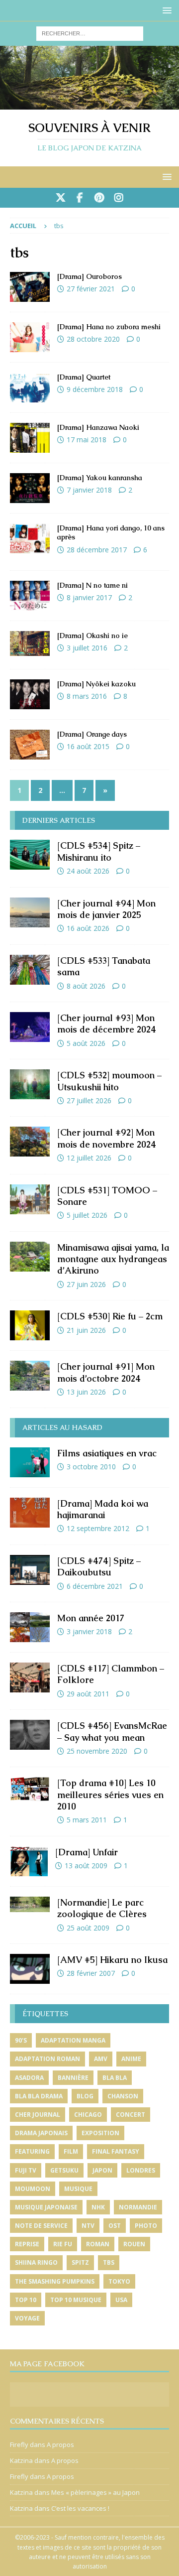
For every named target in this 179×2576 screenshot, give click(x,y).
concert (131, 2115)
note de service (41, 2226)
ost (115, 2226)
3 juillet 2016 (87, 648)
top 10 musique (76, 2300)
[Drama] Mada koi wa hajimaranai (103, 1509)
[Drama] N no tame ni (92, 585)
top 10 (26, 2300)
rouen (134, 2244)
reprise (27, 2244)
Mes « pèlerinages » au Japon (95, 2492)
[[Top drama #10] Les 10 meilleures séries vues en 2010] (30, 1789)
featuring (32, 2151)
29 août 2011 (88, 1694)
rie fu (63, 2244)
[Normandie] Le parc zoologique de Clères (102, 1908)
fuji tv (26, 2170)
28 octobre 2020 (93, 339)
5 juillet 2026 (87, 1215)
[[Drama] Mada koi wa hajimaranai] (30, 1513)
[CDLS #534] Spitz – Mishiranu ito (99, 851)
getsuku (64, 2170)
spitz (80, 2262)
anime (131, 2059)
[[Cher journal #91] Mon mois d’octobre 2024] (30, 1376)
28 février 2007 (91, 1973)
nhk (98, 2207)
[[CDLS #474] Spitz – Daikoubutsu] (30, 1570)
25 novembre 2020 (97, 1751)
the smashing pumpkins (55, 2281)
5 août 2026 (86, 1043)
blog (85, 2096)
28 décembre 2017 (97, 550)
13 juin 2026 (86, 1392)
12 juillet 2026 (89, 1158)
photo (146, 2226)
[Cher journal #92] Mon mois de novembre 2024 (107, 1138)
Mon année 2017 (91, 1618)
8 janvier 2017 (89, 597)
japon (102, 2170)
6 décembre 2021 (95, 1586)
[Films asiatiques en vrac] (30, 1462)
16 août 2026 (88, 928)
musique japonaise (46, 2207)
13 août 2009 (86, 1866)
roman (98, 2244)
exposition (100, 2133)
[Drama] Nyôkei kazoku (96, 684)
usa (121, 2300)
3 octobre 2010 (91, 1467)
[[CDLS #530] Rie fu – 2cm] (30, 1325)
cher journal (38, 2115)
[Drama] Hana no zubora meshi (109, 327)
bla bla (115, 2078)
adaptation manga (73, 2040)
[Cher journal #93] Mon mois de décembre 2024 (107, 1024)
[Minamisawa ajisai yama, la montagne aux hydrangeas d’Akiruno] (30, 1257)
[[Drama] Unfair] (29, 1861)
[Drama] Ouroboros (89, 276)
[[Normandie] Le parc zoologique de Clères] (30, 1904)
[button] (165, 10)
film (71, 2151)
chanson (123, 2096)
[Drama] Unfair (87, 1852)
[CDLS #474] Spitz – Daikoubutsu (99, 1566)
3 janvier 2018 (89, 1631)
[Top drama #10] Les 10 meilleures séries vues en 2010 (110, 1795)
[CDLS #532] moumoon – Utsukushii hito (109, 1081)
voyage (27, 2318)
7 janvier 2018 (89, 490)
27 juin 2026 (86, 1284)
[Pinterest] (99, 198)
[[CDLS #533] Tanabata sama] (30, 970)
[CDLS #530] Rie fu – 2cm (110, 1316)
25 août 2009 (88, 1928)
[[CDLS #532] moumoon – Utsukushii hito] (30, 1084)
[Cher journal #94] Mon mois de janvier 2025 (106, 909)
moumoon (33, 2189)
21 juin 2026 (86, 1330)
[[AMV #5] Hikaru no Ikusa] (30, 1969)
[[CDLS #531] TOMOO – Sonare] (30, 1199)
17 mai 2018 (87, 440)
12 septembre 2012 (98, 1528)
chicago (88, 2115)
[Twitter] (60, 198)
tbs (109, 2262)
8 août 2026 (86, 986)
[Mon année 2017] (30, 1627)
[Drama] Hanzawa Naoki (98, 427)
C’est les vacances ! (80, 2508)
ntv (88, 2226)
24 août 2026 (88, 871)
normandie (138, 2207)
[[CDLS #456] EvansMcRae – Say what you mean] (30, 1735)
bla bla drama (39, 2096)
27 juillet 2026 (89, 1100)
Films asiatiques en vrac (107, 1453)
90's (21, 2040)
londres (141, 2170)
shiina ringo (36, 2262)
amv (101, 2059)
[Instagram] (119, 198)
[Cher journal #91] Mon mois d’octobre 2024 (106, 1372)
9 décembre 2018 (95, 389)
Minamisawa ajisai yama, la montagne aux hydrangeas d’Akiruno (113, 1259)
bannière (73, 2078)
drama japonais (41, 2133)
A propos (60, 2445)
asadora (29, 2078)
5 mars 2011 (87, 1820)
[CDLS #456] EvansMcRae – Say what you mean (112, 1731)
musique (78, 2189)
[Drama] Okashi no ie (92, 636)
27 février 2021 (91, 289)
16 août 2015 (88, 746)
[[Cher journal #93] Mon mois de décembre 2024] (30, 1027)
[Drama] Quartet (84, 377)
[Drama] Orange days (92, 734)
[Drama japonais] (30, 287)
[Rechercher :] (90, 33)
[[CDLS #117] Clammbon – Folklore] (30, 1677)
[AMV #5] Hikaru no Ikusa (112, 1960)
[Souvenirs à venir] (89, 104)
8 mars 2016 (87, 696)
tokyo (119, 2281)
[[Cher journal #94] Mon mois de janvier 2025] (30, 912)
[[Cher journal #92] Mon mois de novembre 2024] (30, 1142)
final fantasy (116, 2151)
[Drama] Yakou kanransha (100, 478)
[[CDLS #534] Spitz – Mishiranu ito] (30, 855)
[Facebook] (80, 198)
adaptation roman (47, 2059)
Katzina (21, 2460)
